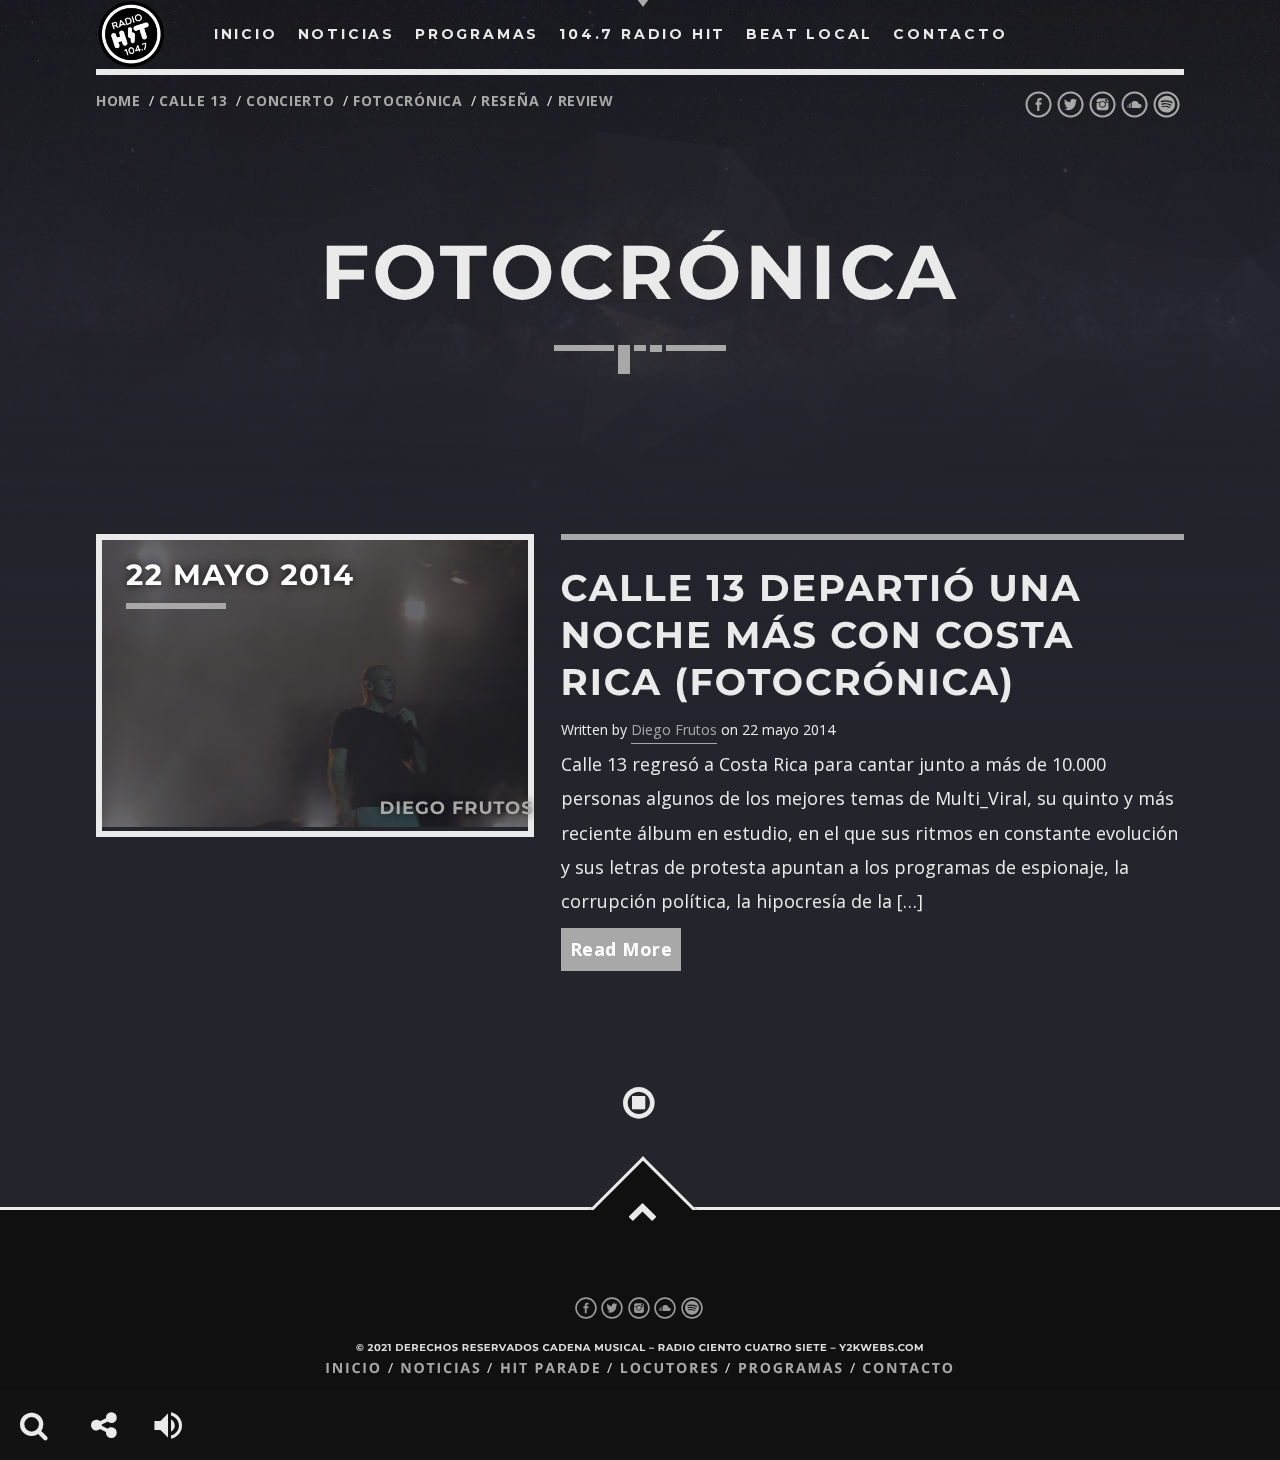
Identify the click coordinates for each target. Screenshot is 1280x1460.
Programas (791, 1368)
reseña (510, 100)
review (586, 100)
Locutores (670, 1368)
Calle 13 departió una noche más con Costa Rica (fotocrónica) (821, 635)
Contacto (908, 1368)
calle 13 (193, 100)
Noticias (440, 1368)
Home (118, 100)
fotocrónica (408, 100)
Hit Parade (550, 1368)
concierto (290, 100)
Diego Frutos (674, 729)
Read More (621, 949)
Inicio (353, 1368)
